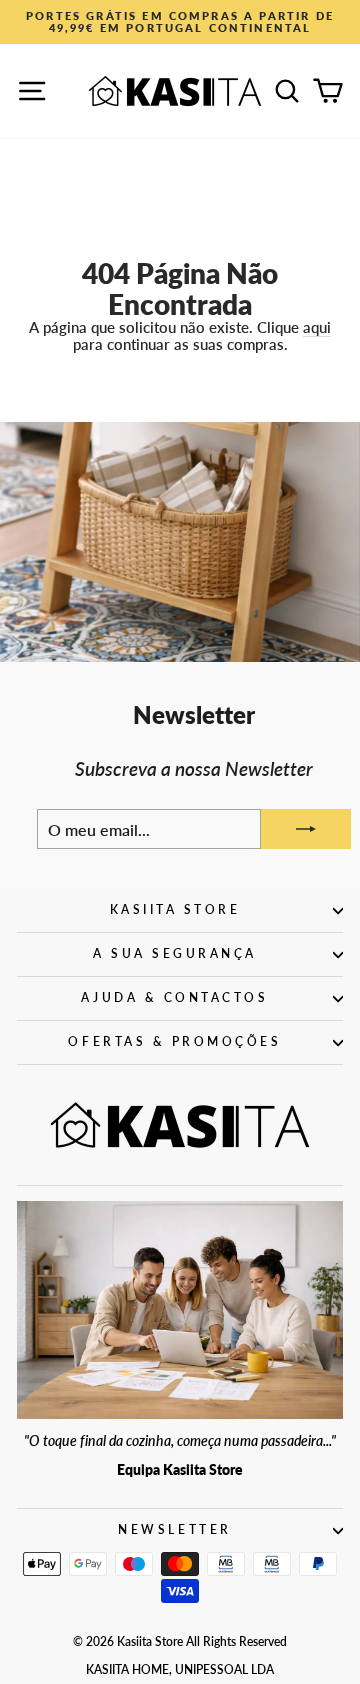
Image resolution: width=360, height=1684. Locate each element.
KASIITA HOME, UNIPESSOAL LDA (180, 1669)
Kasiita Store (175, 909)
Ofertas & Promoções (174, 1041)
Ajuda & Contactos (174, 997)
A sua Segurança (175, 953)
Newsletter (174, 1529)
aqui (317, 327)
